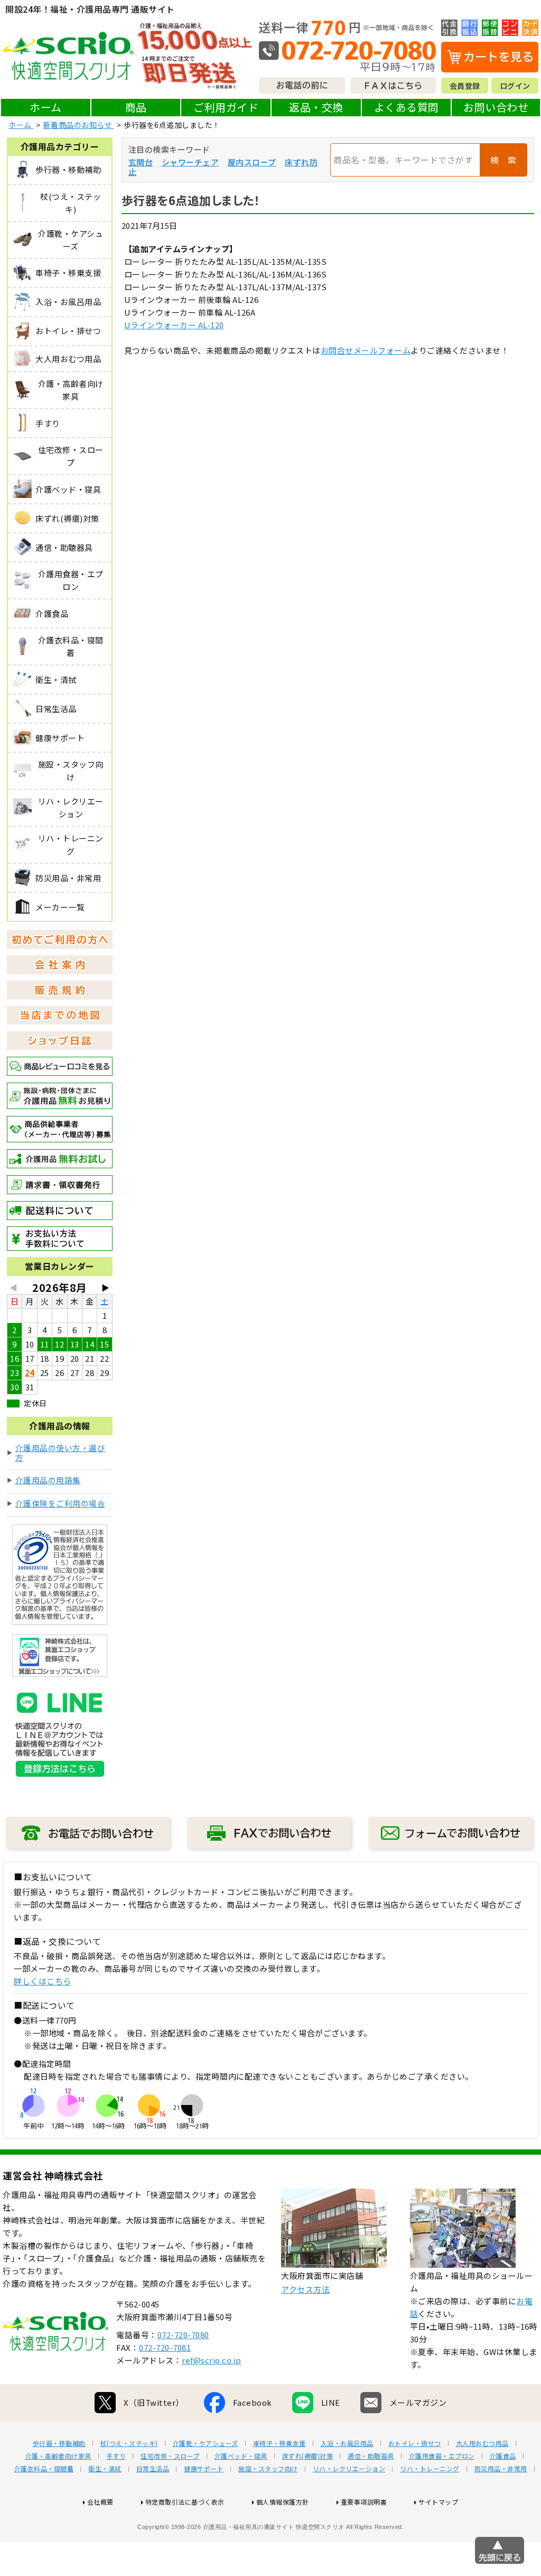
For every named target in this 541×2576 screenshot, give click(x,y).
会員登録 (465, 86)
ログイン (515, 86)
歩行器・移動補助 (59, 2443)
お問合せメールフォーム (366, 350)
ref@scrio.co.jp (212, 2360)
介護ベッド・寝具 (241, 2456)
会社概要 (100, 2502)
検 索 (503, 160)
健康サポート (204, 2469)
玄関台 (141, 162)
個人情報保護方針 (283, 2502)
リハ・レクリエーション (349, 2469)
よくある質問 (407, 107)
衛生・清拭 (105, 2469)
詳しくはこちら (43, 1981)
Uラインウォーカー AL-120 (174, 325)
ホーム (46, 107)
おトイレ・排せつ (415, 2443)
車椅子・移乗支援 (279, 2443)
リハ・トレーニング (430, 2469)
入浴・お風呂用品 (347, 2443)
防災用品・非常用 (501, 2469)
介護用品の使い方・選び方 (60, 1452)
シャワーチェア (190, 162)
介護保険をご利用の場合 (60, 1503)
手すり (116, 2456)
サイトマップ (438, 2502)
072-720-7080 (183, 2335)
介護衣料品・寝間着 (44, 2469)
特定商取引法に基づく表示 (185, 2502)
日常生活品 (153, 2469)
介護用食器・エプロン (442, 2456)
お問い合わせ (496, 107)
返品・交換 (316, 107)
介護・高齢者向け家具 (58, 2456)
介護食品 (503, 2456)
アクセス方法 (305, 2289)
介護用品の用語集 (48, 1480)
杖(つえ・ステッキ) (129, 2443)
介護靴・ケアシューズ (206, 2443)
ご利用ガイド (226, 107)
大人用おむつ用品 (482, 2443)
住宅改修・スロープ (170, 2456)
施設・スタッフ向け (268, 2469)
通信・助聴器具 (371, 2456)
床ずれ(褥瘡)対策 (308, 2456)
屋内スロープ (252, 162)
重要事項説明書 (364, 2502)
